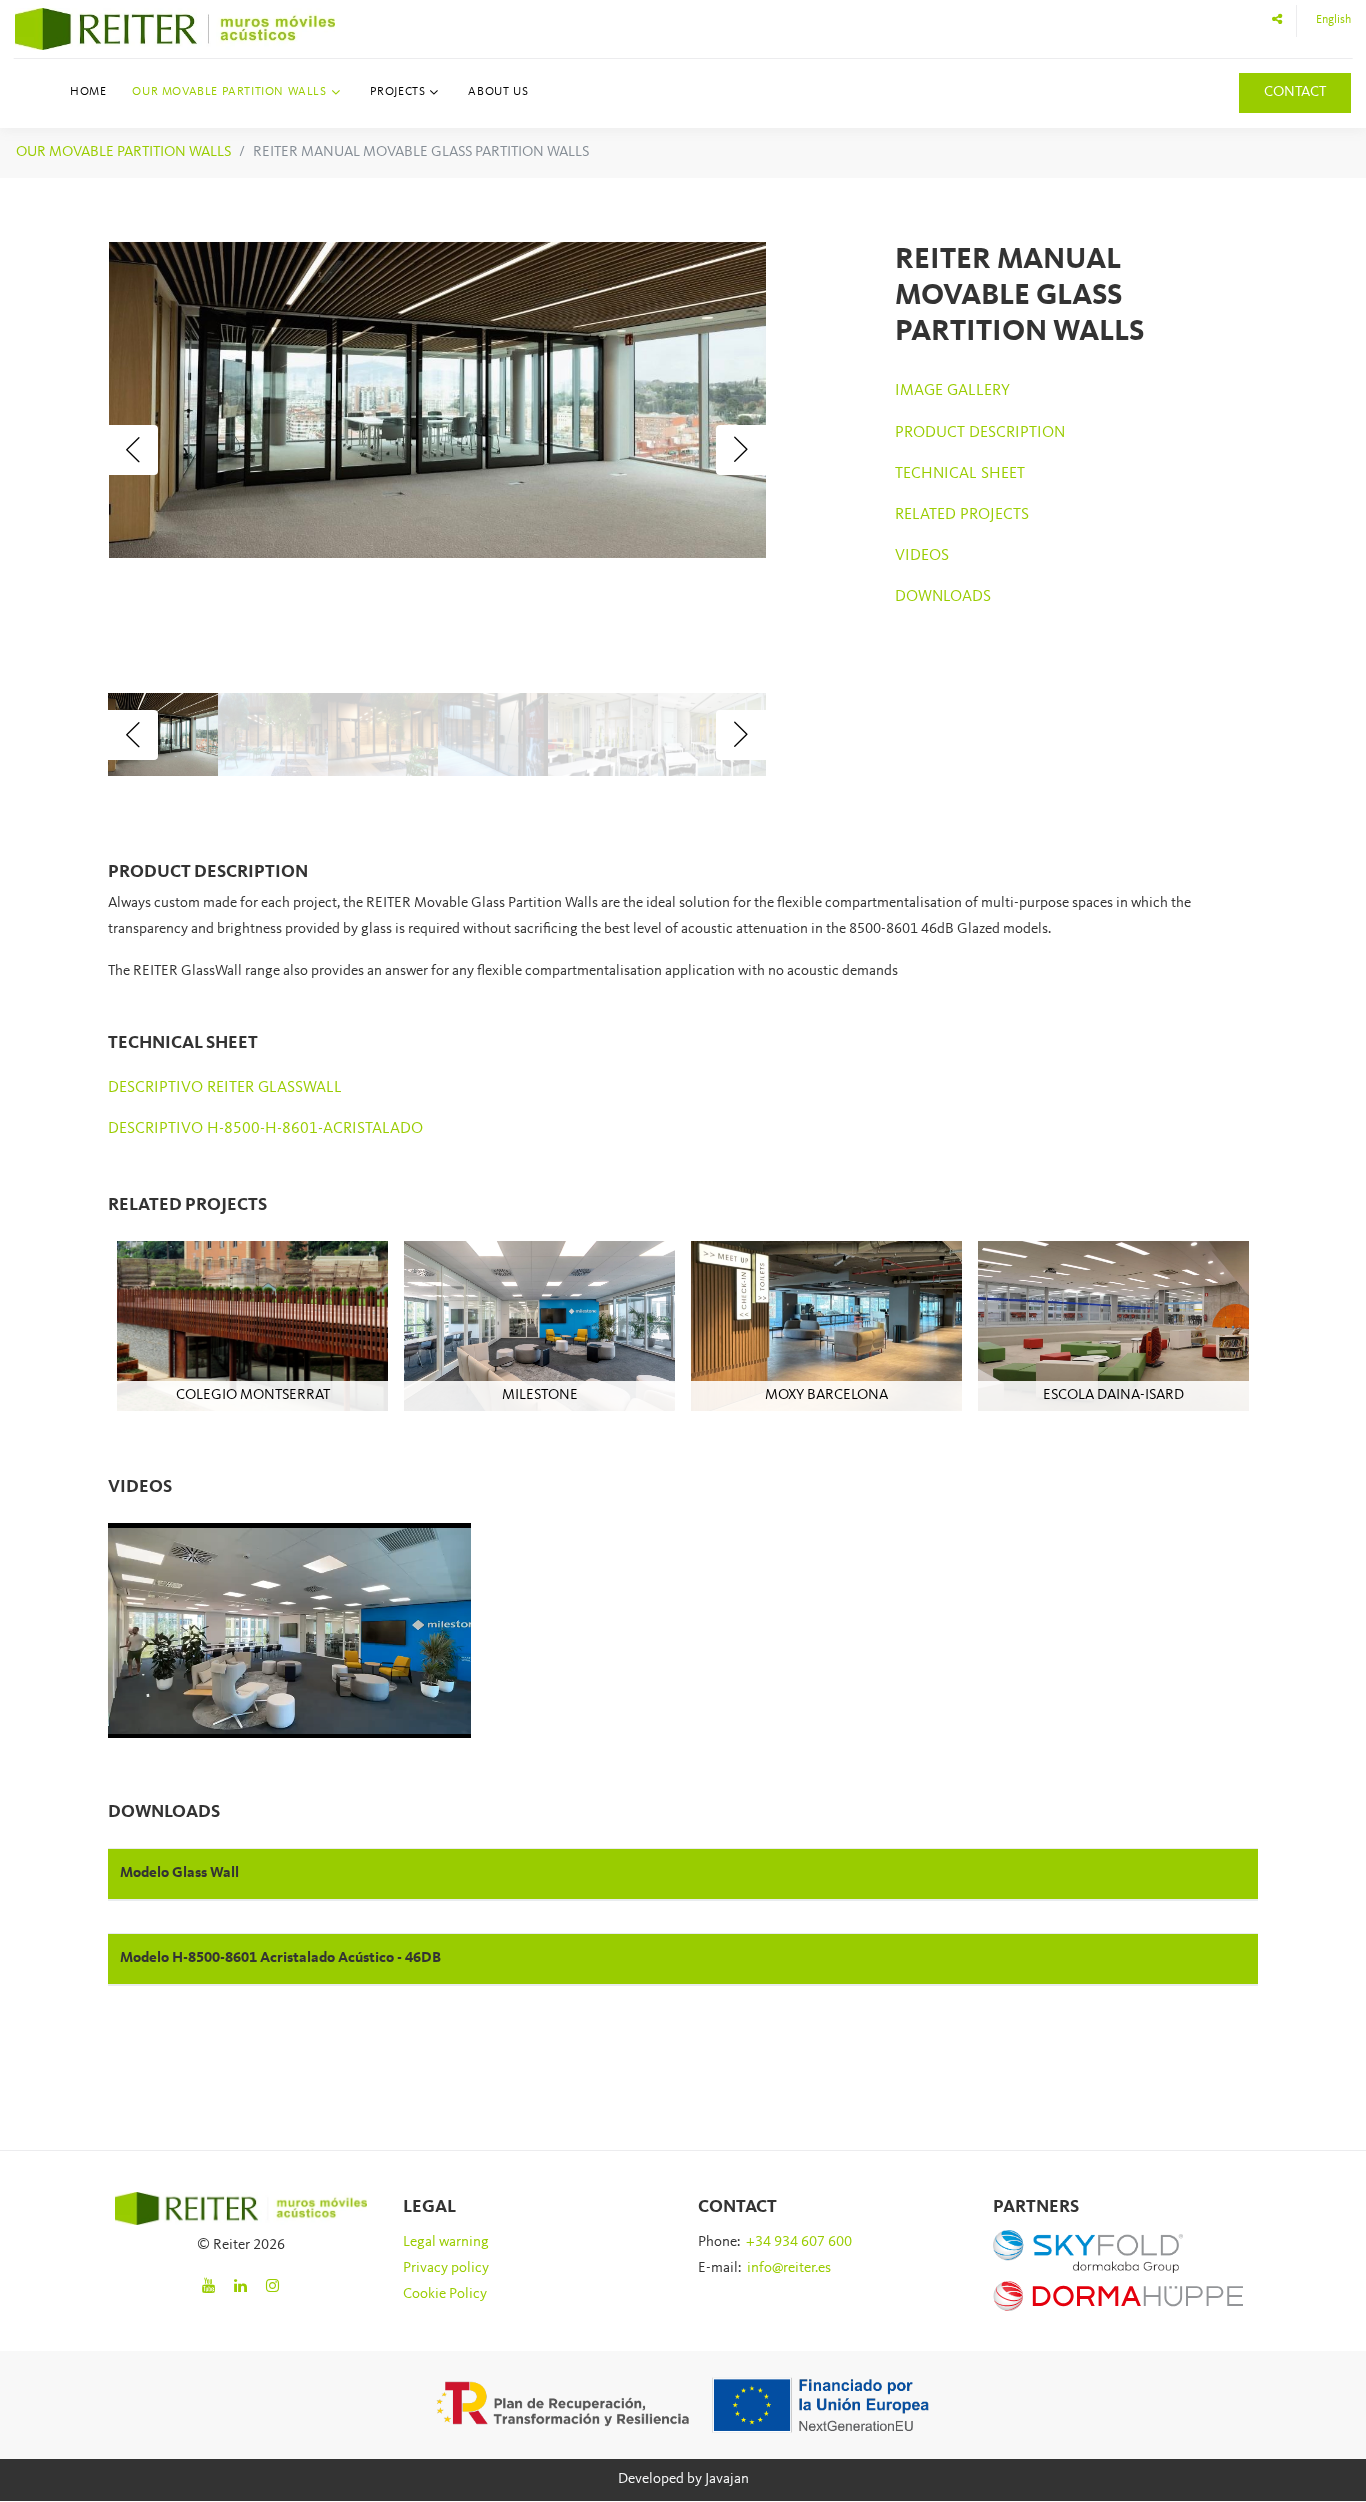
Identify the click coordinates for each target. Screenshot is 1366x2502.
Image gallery (952, 391)
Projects (398, 92)
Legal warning (446, 2242)
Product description (980, 433)
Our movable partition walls (229, 92)
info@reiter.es (789, 2268)
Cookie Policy (445, 2294)
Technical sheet (960, 474)
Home (88, 92)
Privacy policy (446, 2268)
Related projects (962, 515)
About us (498, 92)
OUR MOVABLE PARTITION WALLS (123, 152)
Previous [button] (133, 450)
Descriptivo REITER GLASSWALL (225, 1088)
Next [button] (741, 450)
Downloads (943, 597)
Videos (922, 556)
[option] (437, 400)
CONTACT (1295, 92)
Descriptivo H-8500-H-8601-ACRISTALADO (265, 1129)
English (1333, 20)
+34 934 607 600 (799, 2242)
